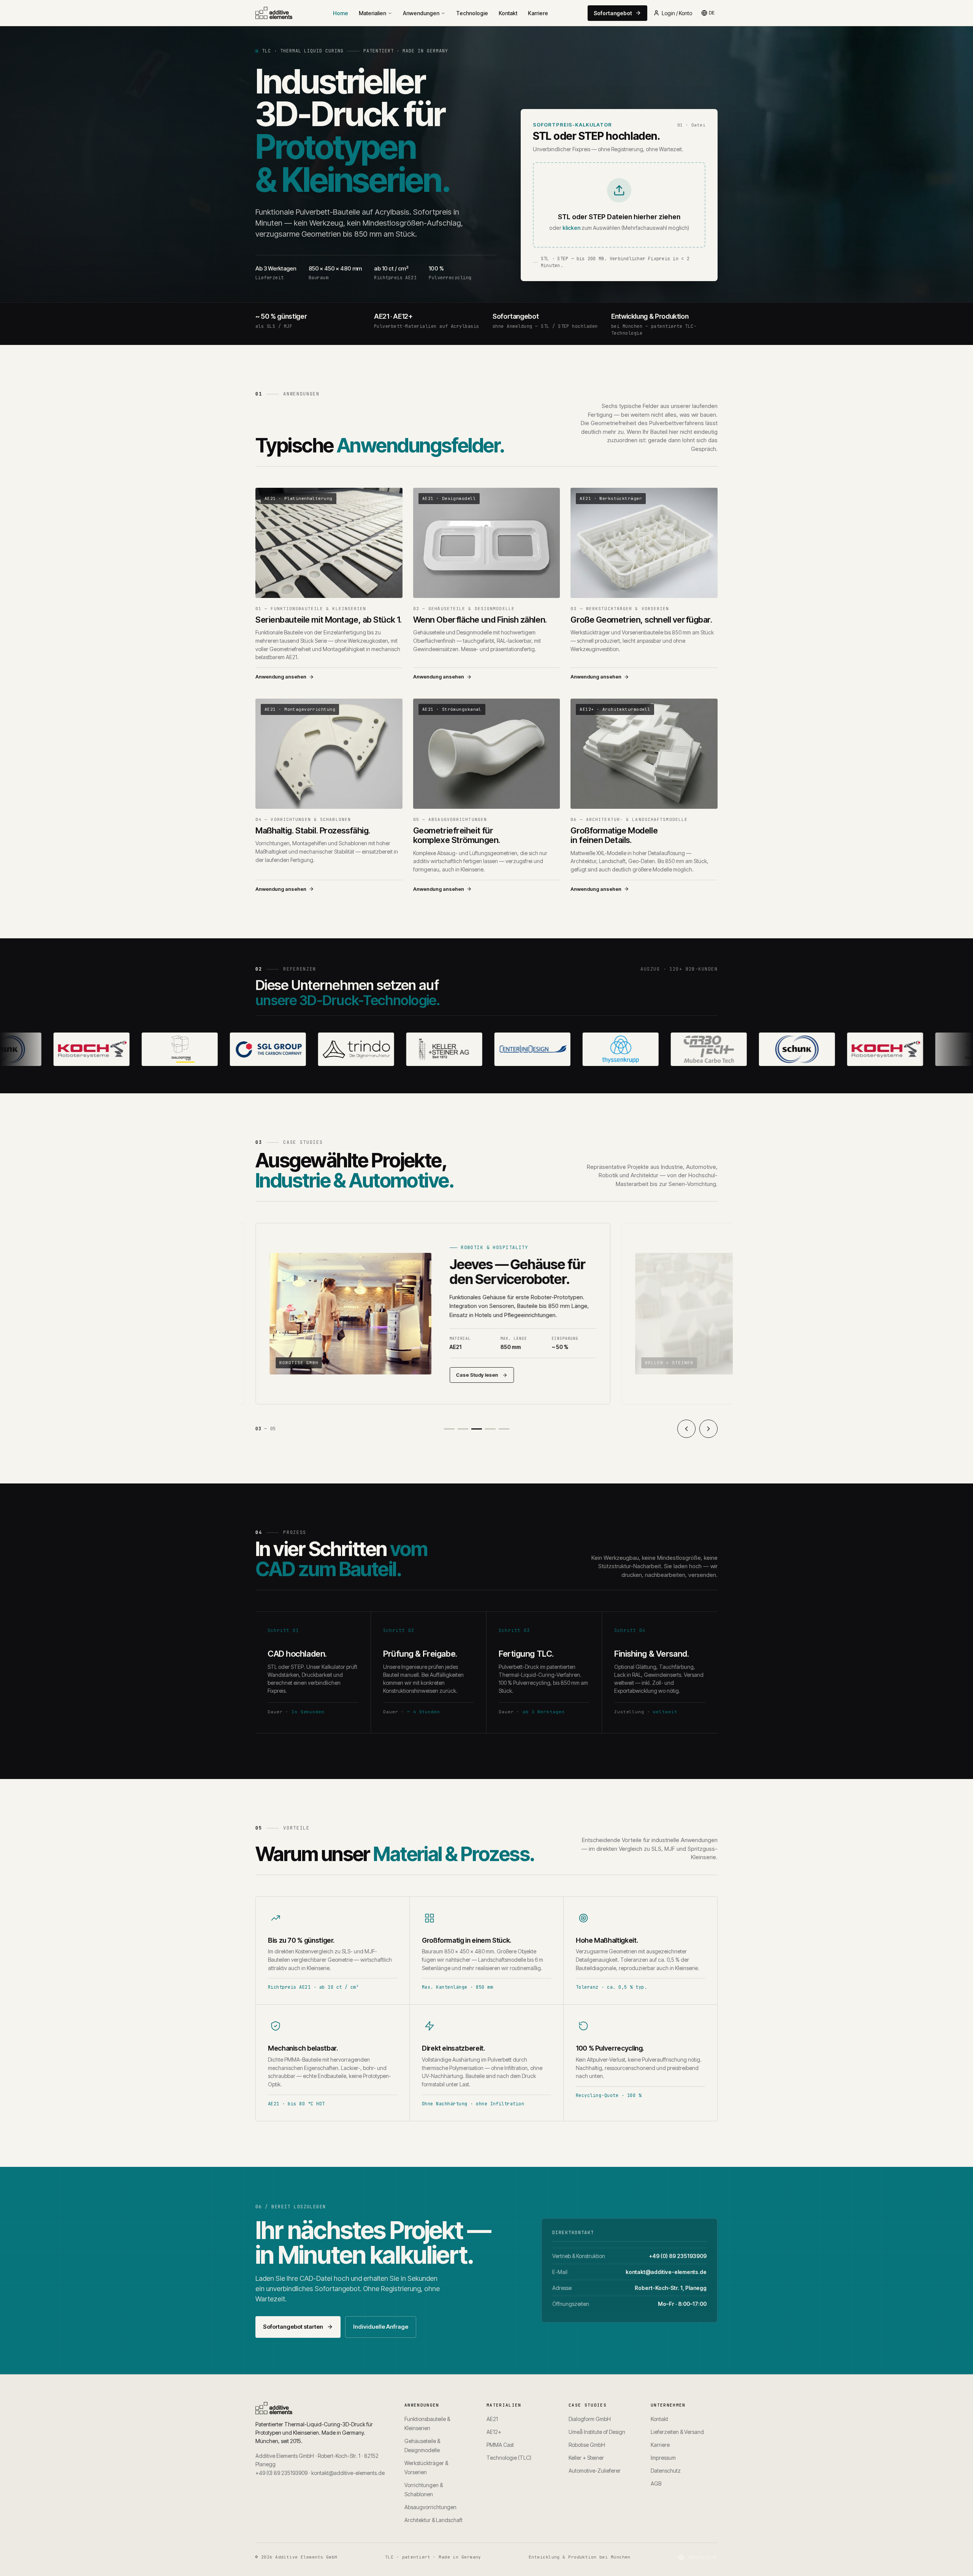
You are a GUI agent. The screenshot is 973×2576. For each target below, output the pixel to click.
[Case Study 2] (463, 1429)
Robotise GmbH (587, 2445)
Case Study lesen (477, 1375)
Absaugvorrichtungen (430, 2507)
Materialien (372, 13)
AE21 (492, 2419)
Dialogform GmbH (590, 2419)
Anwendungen (421, 13)
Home (341, 13)
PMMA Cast (500, 2445)
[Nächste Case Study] (708, 1429)
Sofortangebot (613, 13)
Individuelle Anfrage (381, 2327)
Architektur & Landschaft (433, 2520)
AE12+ (494, 2432)
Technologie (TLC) (509, 2458)
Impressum (663, 2458)
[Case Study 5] (504, 1429)
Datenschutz (666, 2471)
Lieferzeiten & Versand (677, 2432)
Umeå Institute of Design (597, 2432)
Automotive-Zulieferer (595, 2471)
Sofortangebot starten (293, 2327)
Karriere (538, 13)
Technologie (472, 13)
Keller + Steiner (586, 2458)
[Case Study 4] (490, 1429)
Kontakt (508, 13)
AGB (656, 2483)
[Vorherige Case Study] (686, 1429)
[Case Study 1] (449, 1429)
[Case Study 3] (477, 1429)
